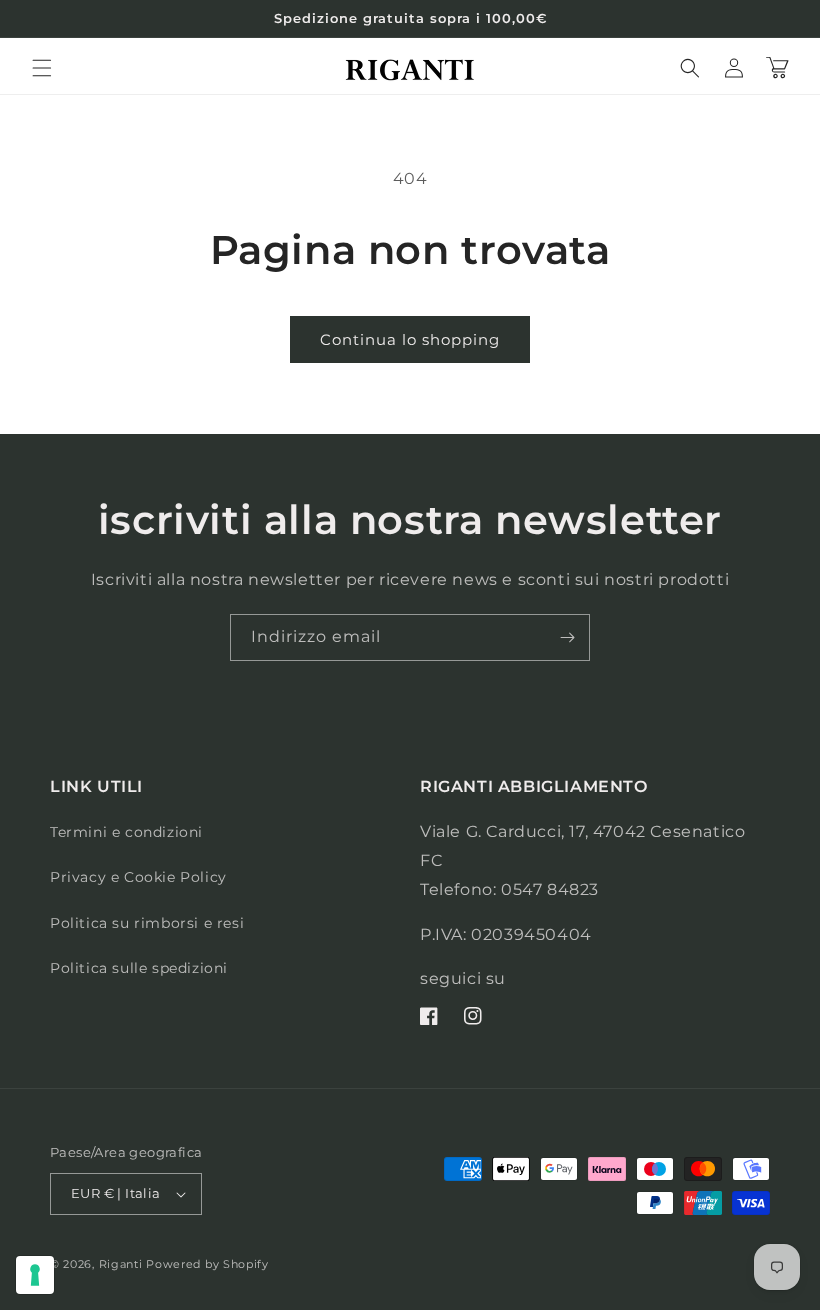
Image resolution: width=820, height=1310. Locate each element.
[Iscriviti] (567, 637)
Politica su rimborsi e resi (147, 923)
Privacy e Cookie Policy (138, 877)
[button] (42, 68)
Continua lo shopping (410, 339)
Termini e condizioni (126, 832)
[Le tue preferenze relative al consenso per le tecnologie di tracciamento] (35, 1275)
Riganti (121, 1264)
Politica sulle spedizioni (139, 968)
